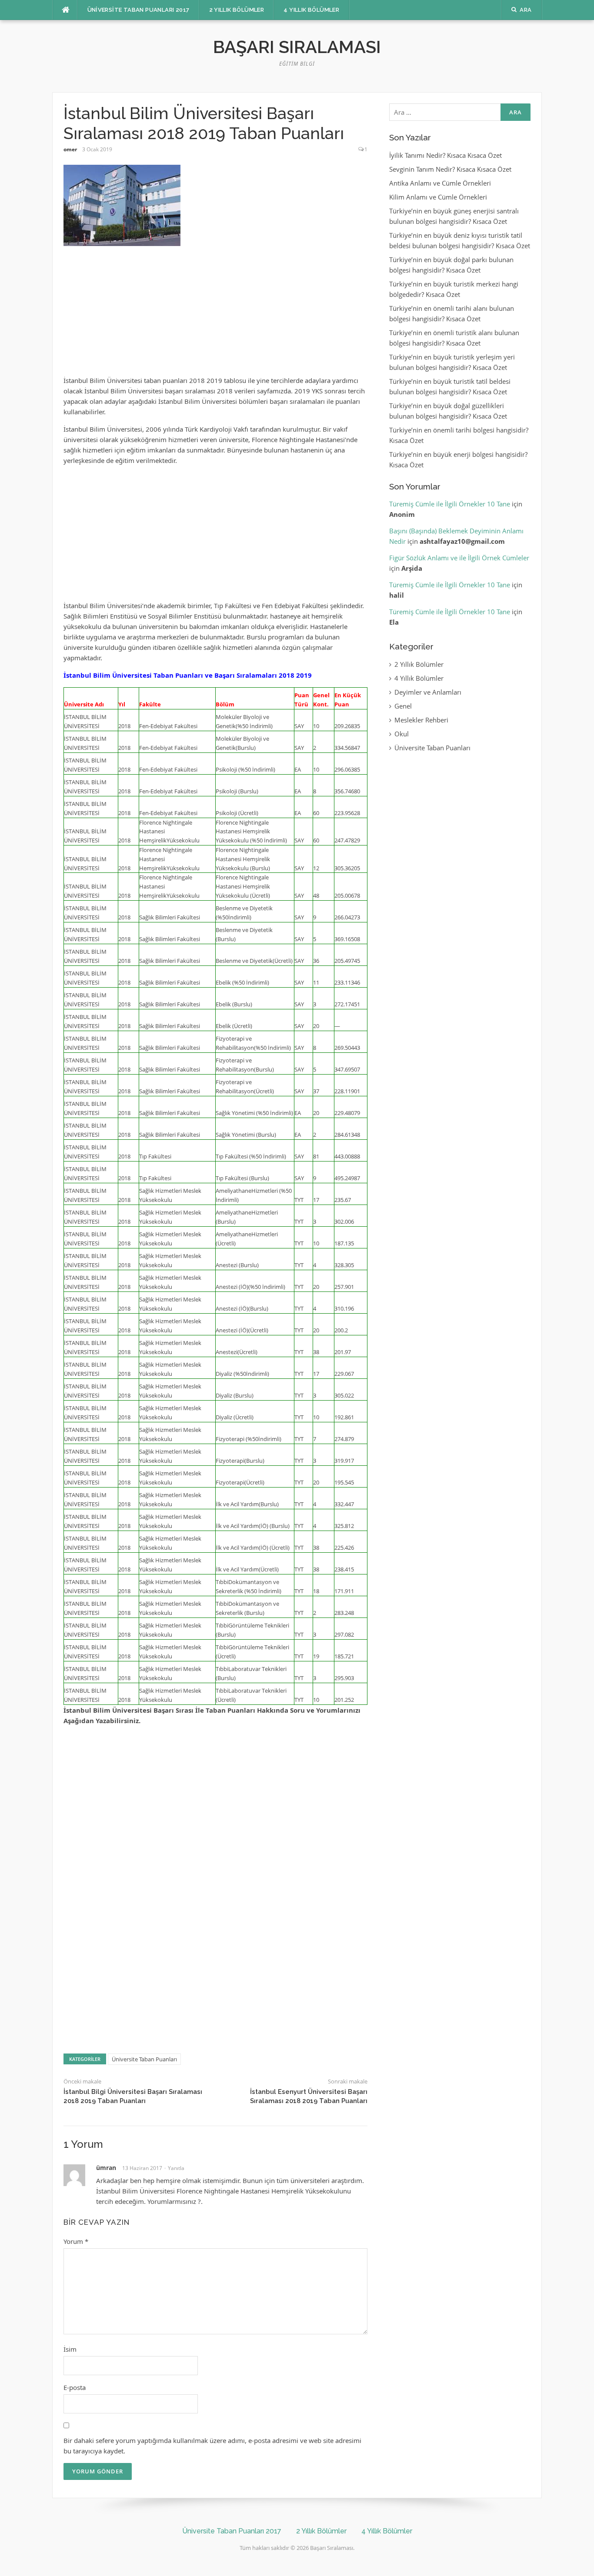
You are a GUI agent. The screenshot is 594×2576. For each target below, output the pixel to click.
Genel (403, 706)
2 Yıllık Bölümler (237, 10)
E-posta (75, 2387)
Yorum (76, 2241)
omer (70, 149)
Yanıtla (176, 2168)
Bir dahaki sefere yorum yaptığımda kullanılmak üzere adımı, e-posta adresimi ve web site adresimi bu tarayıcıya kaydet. (212, 2446)
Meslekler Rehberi (421, 720)
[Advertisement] (215, 315)
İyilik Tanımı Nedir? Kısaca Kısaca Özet (445, 155)
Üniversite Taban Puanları (144, 2059)
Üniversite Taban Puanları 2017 (138, 10)
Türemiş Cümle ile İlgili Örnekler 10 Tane (450, 504)
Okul (402, 734)
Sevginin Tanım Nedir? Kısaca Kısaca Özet (450, 169)
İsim (70, 2349)
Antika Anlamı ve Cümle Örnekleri (440, 183)
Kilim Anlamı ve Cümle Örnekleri (438, 197)
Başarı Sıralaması (297, 47)
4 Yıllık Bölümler (311, 10)
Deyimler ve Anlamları (428, 692)
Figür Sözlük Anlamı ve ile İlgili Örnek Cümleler (459, 558)
